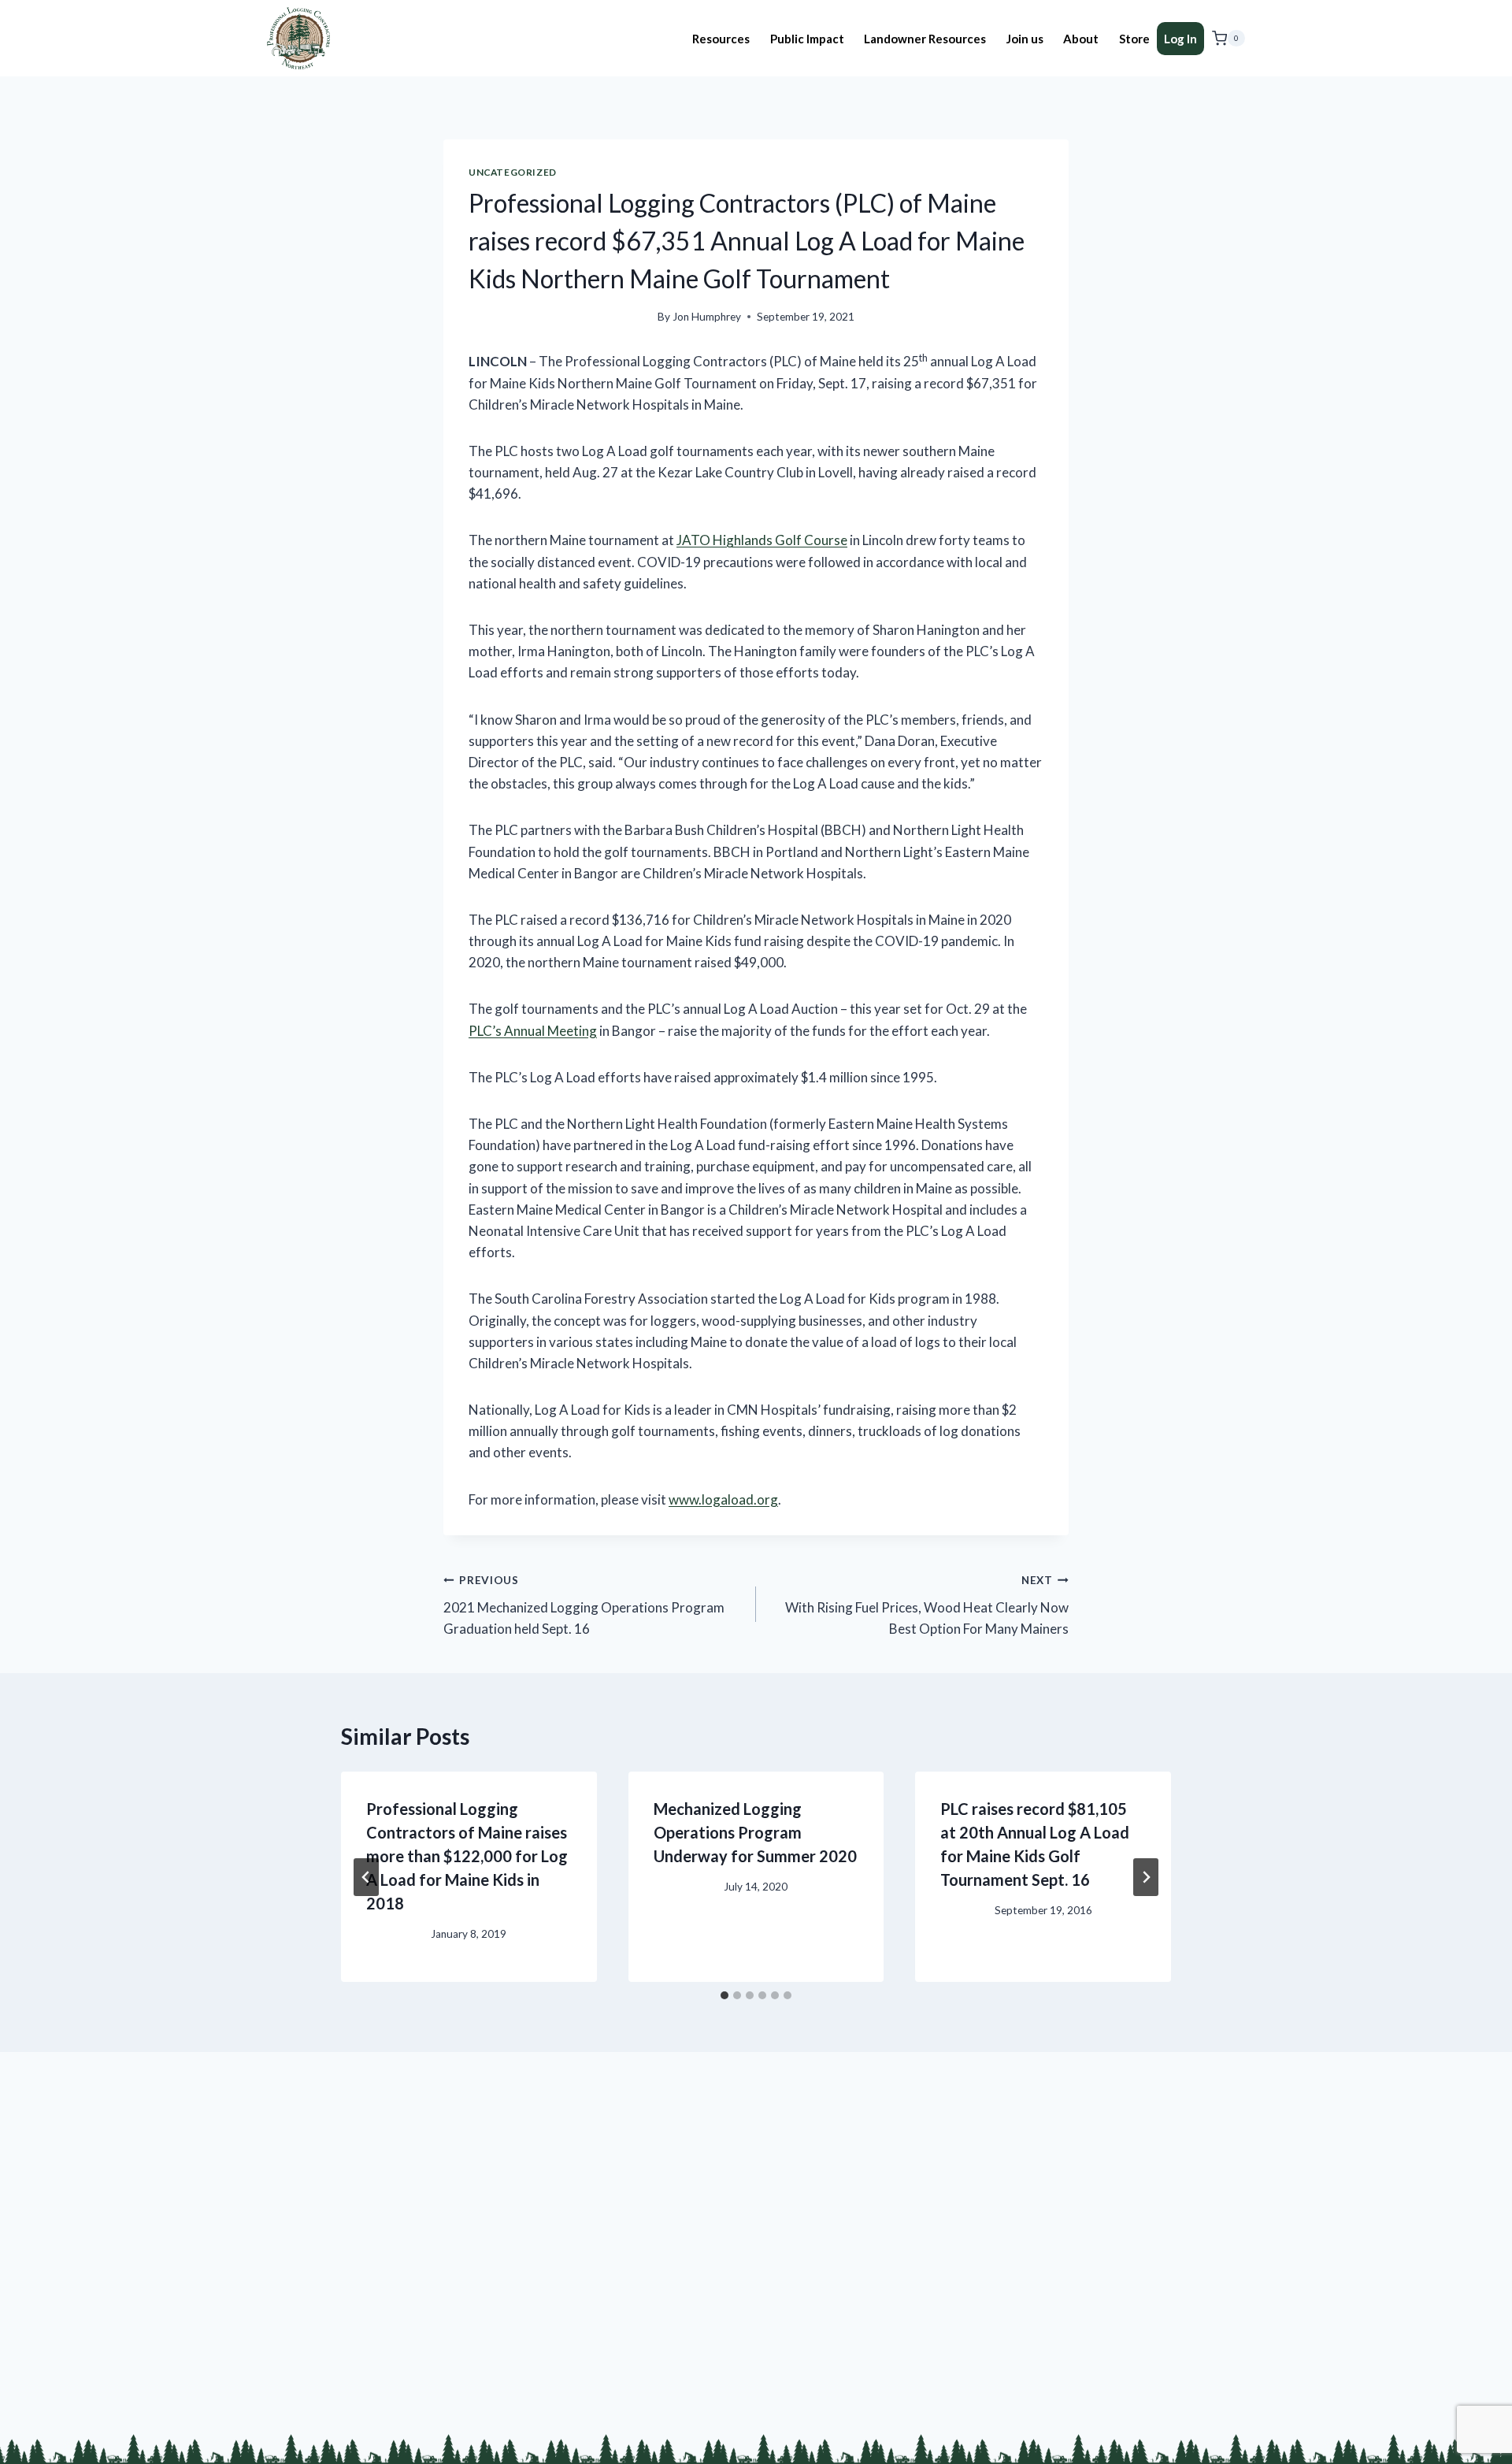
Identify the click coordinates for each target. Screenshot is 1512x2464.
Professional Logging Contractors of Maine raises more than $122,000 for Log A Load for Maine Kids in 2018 (467, 1856)
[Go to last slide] (366, 1877)
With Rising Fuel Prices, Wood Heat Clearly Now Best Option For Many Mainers (927, 1605)
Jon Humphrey (707, 317)
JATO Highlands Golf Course (762, 540)
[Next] (1146, 1877)
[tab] (724, 1995)
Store (1134, 39)
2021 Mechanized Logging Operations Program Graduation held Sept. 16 (584, 1605)
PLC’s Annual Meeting (533, 1031)
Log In (1180, 39)
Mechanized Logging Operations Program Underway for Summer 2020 (755, 1832)
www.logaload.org (723, 1499)
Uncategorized (513, 172)
